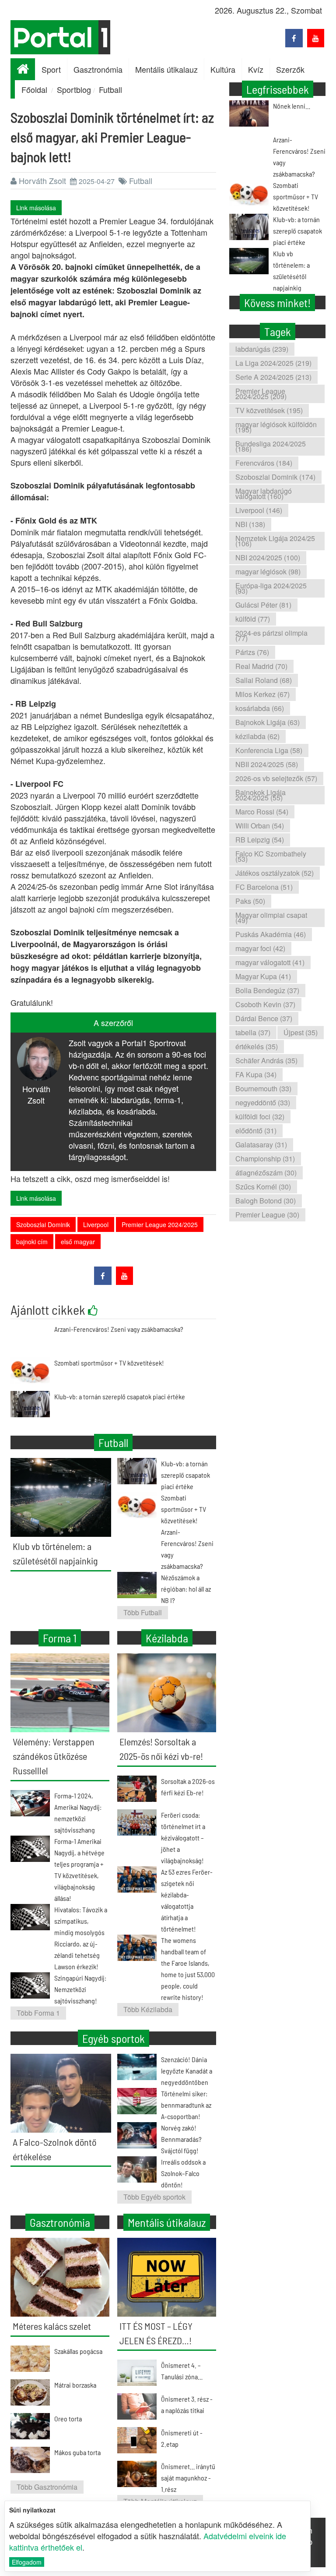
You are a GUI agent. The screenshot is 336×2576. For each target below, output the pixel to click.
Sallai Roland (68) (264, 680)
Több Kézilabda (148, 2009)
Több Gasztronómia (47, 2487)
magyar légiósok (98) (268, 571)
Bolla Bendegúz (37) (267, 990)
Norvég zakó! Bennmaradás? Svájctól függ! (181, 2139)
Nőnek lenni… (292, 106)
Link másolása (36, 208)
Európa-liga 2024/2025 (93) (271, 588)
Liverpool (96, 1224)
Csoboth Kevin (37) (265, 1004)
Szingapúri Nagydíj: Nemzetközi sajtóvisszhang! (80, 1989)
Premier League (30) (267, 1215)
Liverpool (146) (259, 510)
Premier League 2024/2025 (160, 1224)
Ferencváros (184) (264, 463)
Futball (110, 89)
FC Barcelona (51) (264, 887)
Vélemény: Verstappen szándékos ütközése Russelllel (54, 1756)
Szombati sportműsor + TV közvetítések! (109, 1363)
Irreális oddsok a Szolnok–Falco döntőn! (183, 2173)
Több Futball (143, 1612)
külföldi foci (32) (260, 1116)
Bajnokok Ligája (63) (268, 722)
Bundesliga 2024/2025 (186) (271, 446)
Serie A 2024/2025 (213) (273, 377)
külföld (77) (253, 619)
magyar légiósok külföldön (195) (276, 427)
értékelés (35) (257, 1046)
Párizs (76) (252, 652)
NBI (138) (250, 524)
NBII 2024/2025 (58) (267, 764)
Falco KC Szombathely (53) (271, 856)
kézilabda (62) (257, 736)
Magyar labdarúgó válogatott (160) (264, 494)
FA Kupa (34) (256, 1074)
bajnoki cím (32, 1242)
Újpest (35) (301, 1032)
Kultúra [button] (223, 69)
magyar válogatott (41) (270, 962)
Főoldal (34, 89)
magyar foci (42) (260, 948)
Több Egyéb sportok (154, 2197)
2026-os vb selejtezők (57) (276, 778)
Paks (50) (250, 901)
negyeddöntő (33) (263, 1102)
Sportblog (74, 89)
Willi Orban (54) (260, 826)
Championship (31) (265, 1159)
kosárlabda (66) (260, 708)
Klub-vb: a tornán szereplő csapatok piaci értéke (120, 1396)
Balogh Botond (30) (266, 1201)
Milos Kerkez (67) (262, 694)
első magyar (78, 1242)
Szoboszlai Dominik (43, 1224)
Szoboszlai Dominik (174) (275, 477)
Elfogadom (27, 2562)
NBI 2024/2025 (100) (268, 557)
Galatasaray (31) (261, 1145)
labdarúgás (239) (262, 349)
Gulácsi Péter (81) (263, 605)
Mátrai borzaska (75, 2385)
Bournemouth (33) (263, 1088)
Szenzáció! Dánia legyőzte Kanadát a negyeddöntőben (187, 2071)
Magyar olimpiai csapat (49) (271, 918)
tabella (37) (253, 1032)
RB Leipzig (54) (260, 840)
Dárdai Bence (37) (264, 1018)
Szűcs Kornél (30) (263, 1187)
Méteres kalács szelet (52, 2326)
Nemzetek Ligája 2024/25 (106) (275, 541)
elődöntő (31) (256, 1131)
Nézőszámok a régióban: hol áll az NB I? (186, 1589)
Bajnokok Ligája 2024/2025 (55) (261, 795)
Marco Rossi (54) (262, 812)
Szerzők (290, 69)
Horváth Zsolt (42, 180)
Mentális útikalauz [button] (166, 69)
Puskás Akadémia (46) (271, 934)
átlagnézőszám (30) (266, 1173)
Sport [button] (51, 69)
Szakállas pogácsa (78, 2351)
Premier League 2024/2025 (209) (261, 394)
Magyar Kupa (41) (263, 976)
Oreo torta (68, 2419)
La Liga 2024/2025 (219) (273, 363)
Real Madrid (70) (261, 666)
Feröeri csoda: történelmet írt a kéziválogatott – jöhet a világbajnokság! (183, 1838)
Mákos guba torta (77, 2452)
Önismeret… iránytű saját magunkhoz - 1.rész (188, 2478)
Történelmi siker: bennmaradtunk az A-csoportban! (186, 2105)
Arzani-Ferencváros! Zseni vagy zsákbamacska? (119, 1329)
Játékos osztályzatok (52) (275, 873)
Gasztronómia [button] (98, 69)
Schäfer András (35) (266, 1060)
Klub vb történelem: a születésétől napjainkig (291, 271)
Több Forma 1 (38, 2013)
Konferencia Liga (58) (269, 750)
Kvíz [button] (256, 69)
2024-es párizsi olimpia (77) (271, 635)
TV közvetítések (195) (269, 410)
